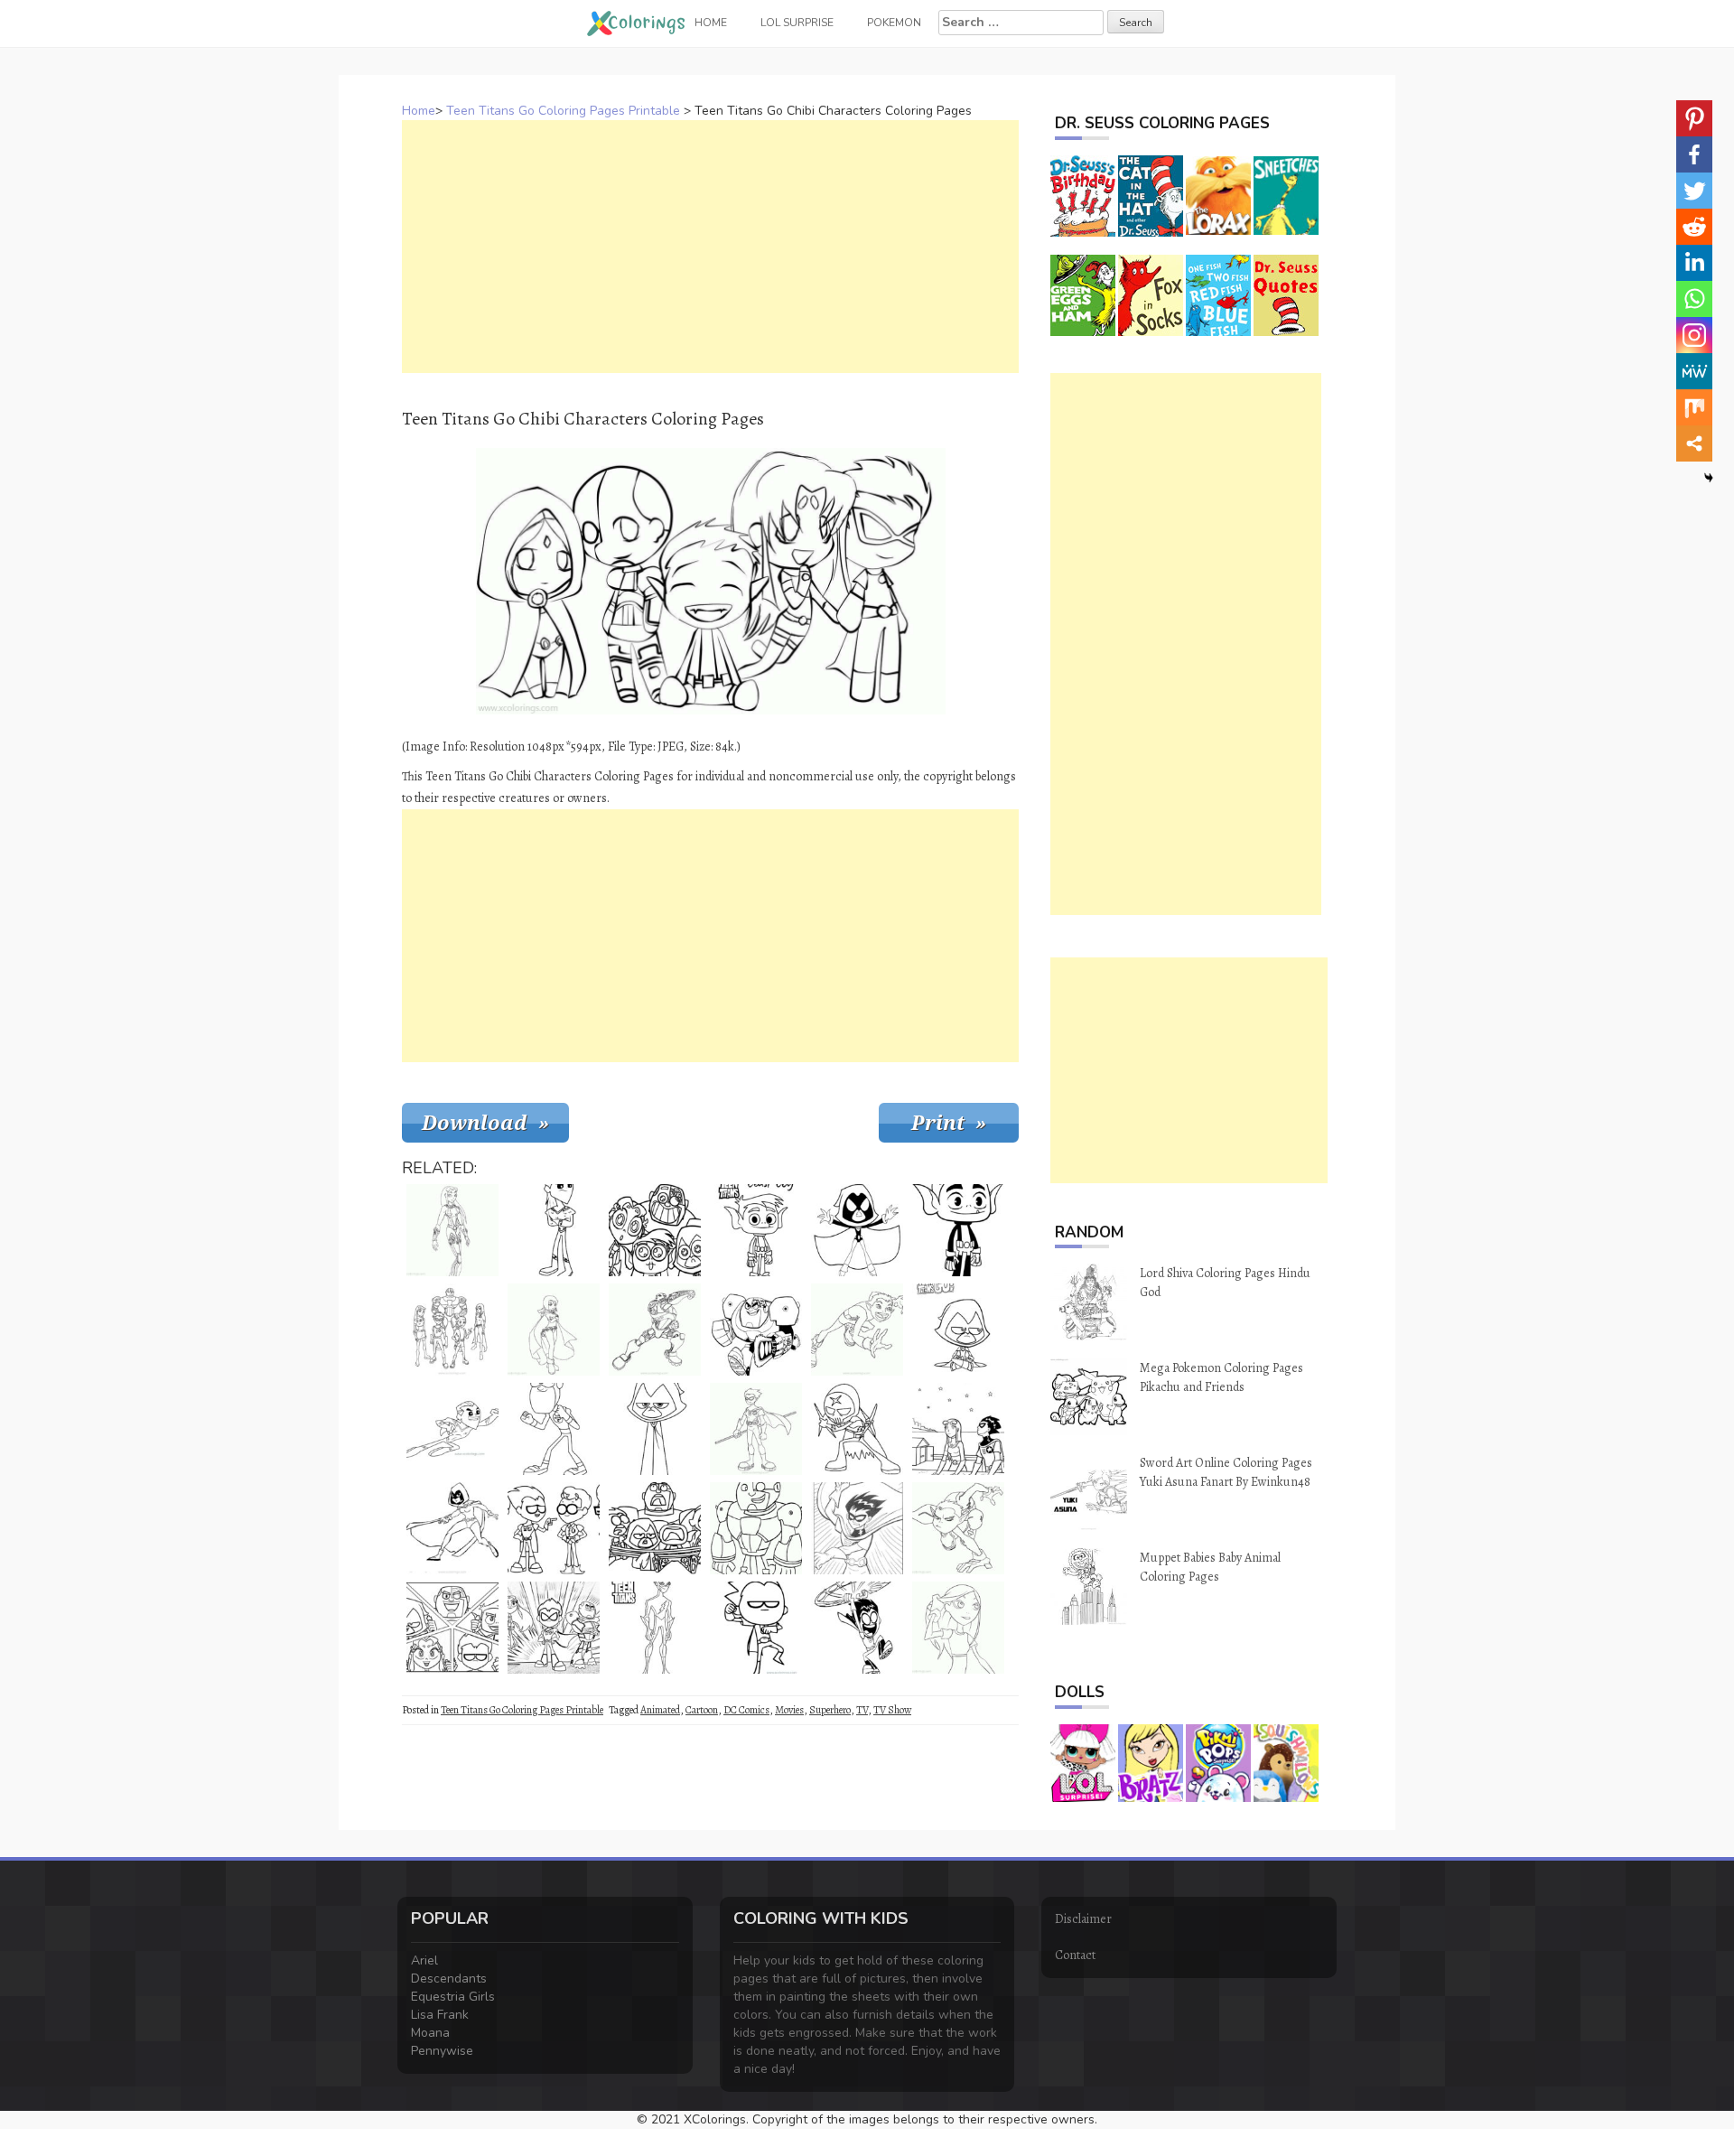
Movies (789, 1710)
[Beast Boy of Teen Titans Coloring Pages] (756, 1230)
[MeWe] (1694, 371)
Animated (660, 1710)
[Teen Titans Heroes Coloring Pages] (452, 1330)
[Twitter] (1694, 191)
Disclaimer (1083, 1919)
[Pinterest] (1694, 118)
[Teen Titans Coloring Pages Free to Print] (655, 1628)
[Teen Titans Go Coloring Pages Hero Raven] (452, 1528)
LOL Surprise (797, 23)
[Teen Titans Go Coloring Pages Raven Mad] (857, 1230)
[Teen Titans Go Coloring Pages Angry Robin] (857, 1528)
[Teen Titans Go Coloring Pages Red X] (857, 1429)
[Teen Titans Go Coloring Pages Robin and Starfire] (958, 1429)
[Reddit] (1694, 227)
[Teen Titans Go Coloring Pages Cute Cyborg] (756, 1528)
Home (419, 111)
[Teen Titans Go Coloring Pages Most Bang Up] (655, 1230)
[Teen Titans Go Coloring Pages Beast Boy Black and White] (958, 1230)
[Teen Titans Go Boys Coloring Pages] (554, 1528)
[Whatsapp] (1694, 299)
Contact (1075, 1955)
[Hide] (1709, 478)
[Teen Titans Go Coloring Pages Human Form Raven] (554, 1330)
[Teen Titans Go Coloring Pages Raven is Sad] (655, 1429)
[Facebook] (1694, 154)
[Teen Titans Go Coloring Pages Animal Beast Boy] (857, 1330)
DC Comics (746, 1710)
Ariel (424, 1960)
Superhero (830, 1710)
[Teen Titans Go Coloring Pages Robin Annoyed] (756, 1628)
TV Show (892, 1710)
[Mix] (1694, 407)
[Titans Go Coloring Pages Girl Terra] (958, 1628)
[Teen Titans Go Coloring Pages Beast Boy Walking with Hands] (958, 1528)
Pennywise (442, 2051)
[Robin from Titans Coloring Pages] (756, 1429)
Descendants (449, 1979)
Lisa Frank (440, 2015)
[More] (1694, 443)
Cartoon (702, 1710)
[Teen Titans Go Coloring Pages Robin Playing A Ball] (857, 1628)
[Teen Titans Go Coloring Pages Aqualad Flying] (452, 1429)
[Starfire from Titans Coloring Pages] (452, 1230)
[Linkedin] (1694, 263)
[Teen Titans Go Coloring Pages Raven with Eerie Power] (958, 1330)
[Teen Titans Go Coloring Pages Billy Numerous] (554, 1429)
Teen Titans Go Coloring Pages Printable (563, 111)
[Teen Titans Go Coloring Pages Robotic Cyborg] (655, 1330)
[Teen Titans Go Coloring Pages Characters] (554, 1628)
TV (862, 1710)
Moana (430, 2033)
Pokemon (894, 23)
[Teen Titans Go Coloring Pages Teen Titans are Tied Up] (655, 1528)
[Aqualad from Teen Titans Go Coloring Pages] (554, 1230)
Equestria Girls (453, 1997)
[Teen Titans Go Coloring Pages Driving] (452, 1628)
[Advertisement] (710, 247)
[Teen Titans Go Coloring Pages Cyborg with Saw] (756, 1330)
